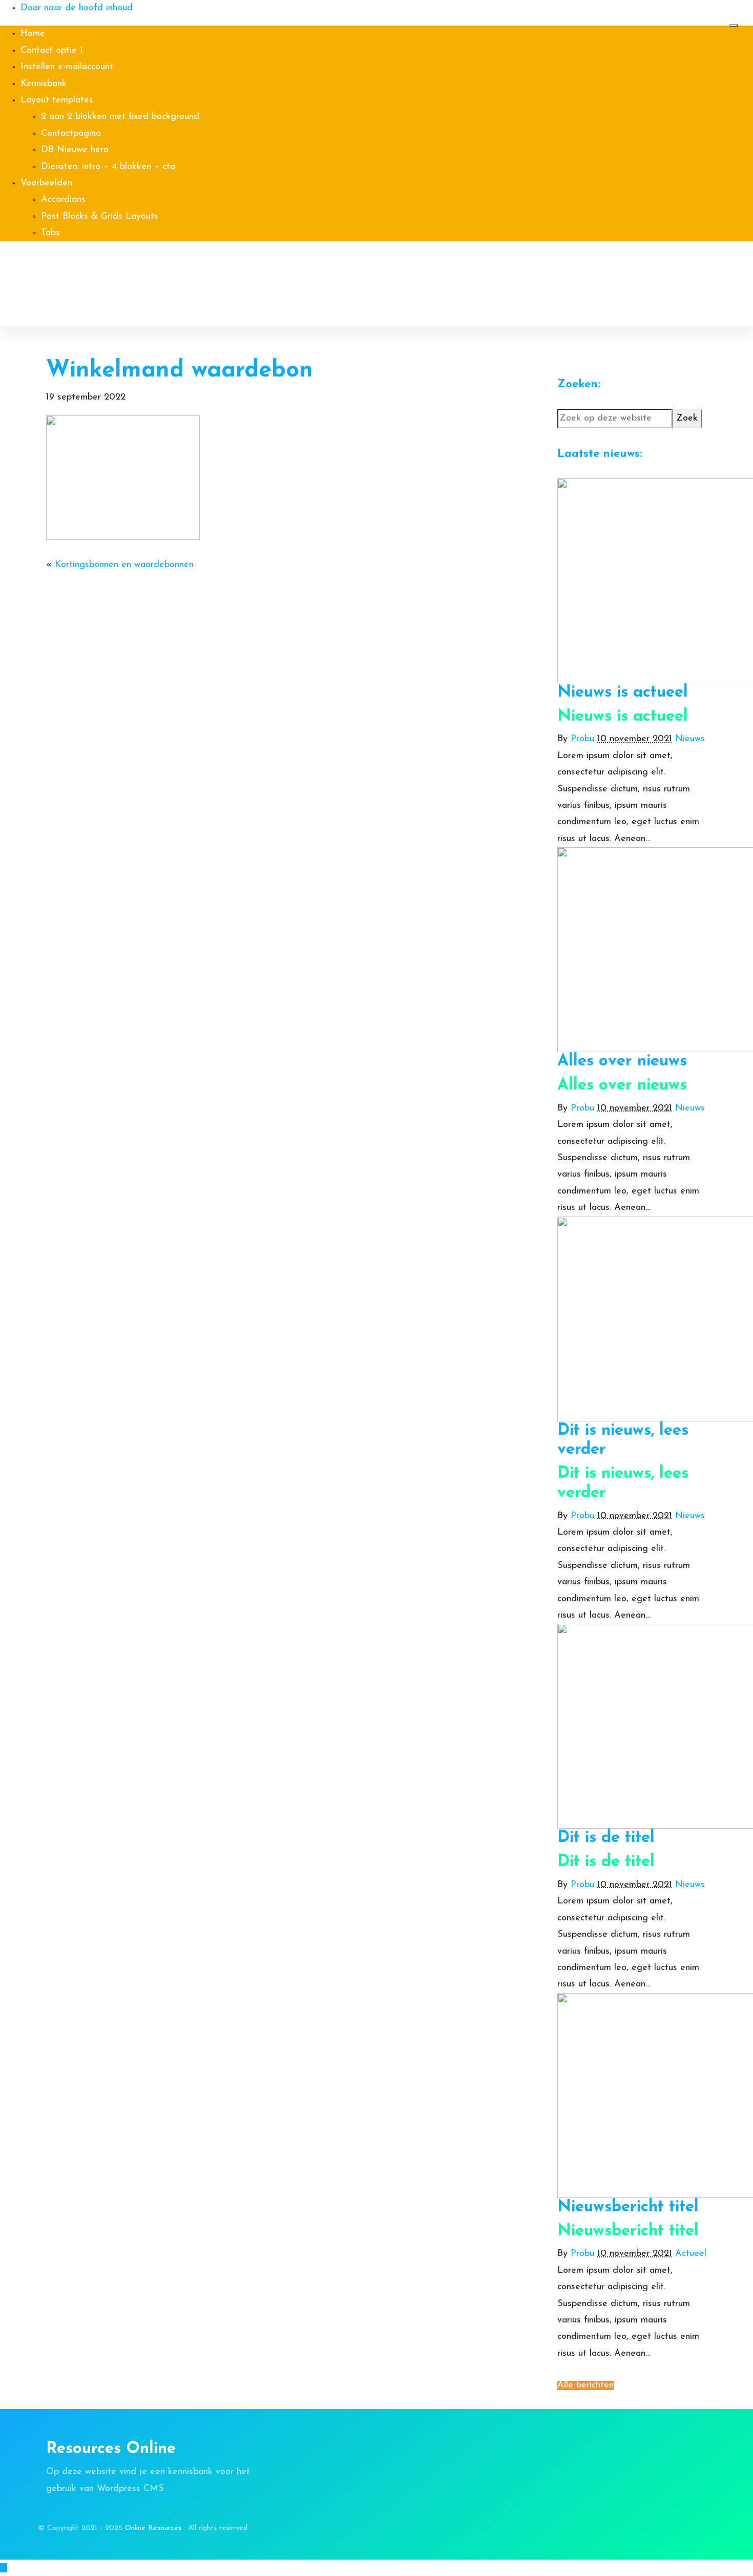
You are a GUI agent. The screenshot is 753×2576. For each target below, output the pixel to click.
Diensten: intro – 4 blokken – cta (108, 167)
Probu (582, 739)
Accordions (63, 200)
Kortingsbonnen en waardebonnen (124, 565)
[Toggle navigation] (734, 26)
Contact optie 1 (52, 51)
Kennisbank (44, 84)
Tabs (50, 233)
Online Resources (74, 266)
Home (33, 34)
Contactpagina (71, 134)
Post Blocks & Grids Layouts (100, 217)
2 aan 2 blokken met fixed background (120, 117)
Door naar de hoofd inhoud (77, 8)
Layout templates (57, 100)
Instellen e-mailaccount (67, 67)
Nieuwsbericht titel (628, 2207)
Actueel (691, 2254)
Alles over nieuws (622, 1061)
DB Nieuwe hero (75, 150)
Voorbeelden (46, 183)
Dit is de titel (606, 1838)
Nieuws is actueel (623, 693)
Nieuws (690, 739)
